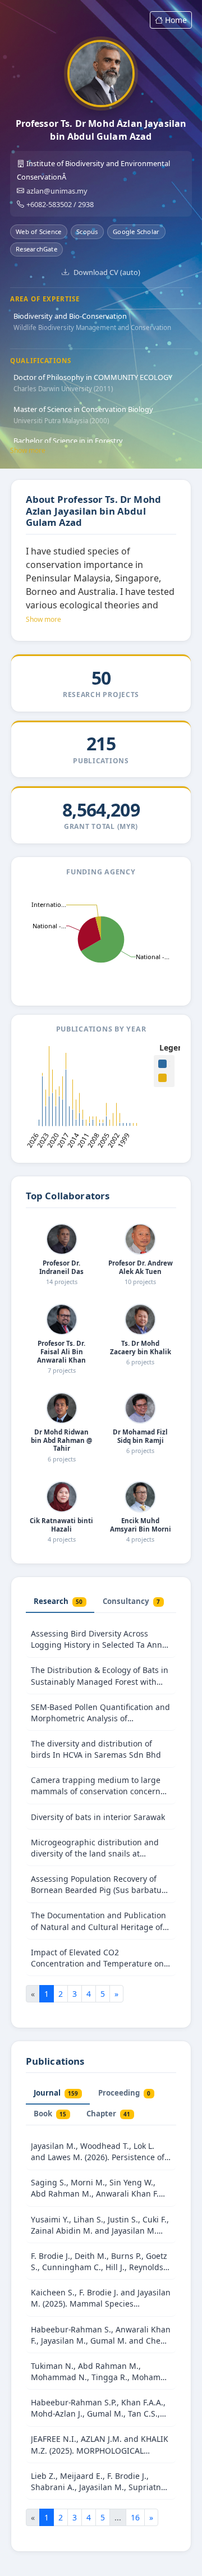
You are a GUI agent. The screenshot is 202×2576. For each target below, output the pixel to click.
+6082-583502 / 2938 (60, 204)
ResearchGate (36, 249)
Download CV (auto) (107, 272)
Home (176, 20)
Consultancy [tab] (131, 1601)
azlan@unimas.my (57, 191)
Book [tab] (50, 2114)
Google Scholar (136, 232)
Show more (28, 450)
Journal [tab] (56, 2093)
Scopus (87, 232)
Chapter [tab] (108, 2114)
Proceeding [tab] (124, 2093)
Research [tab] (58, 1601)
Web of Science (38, 232)
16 (135, 2517)
